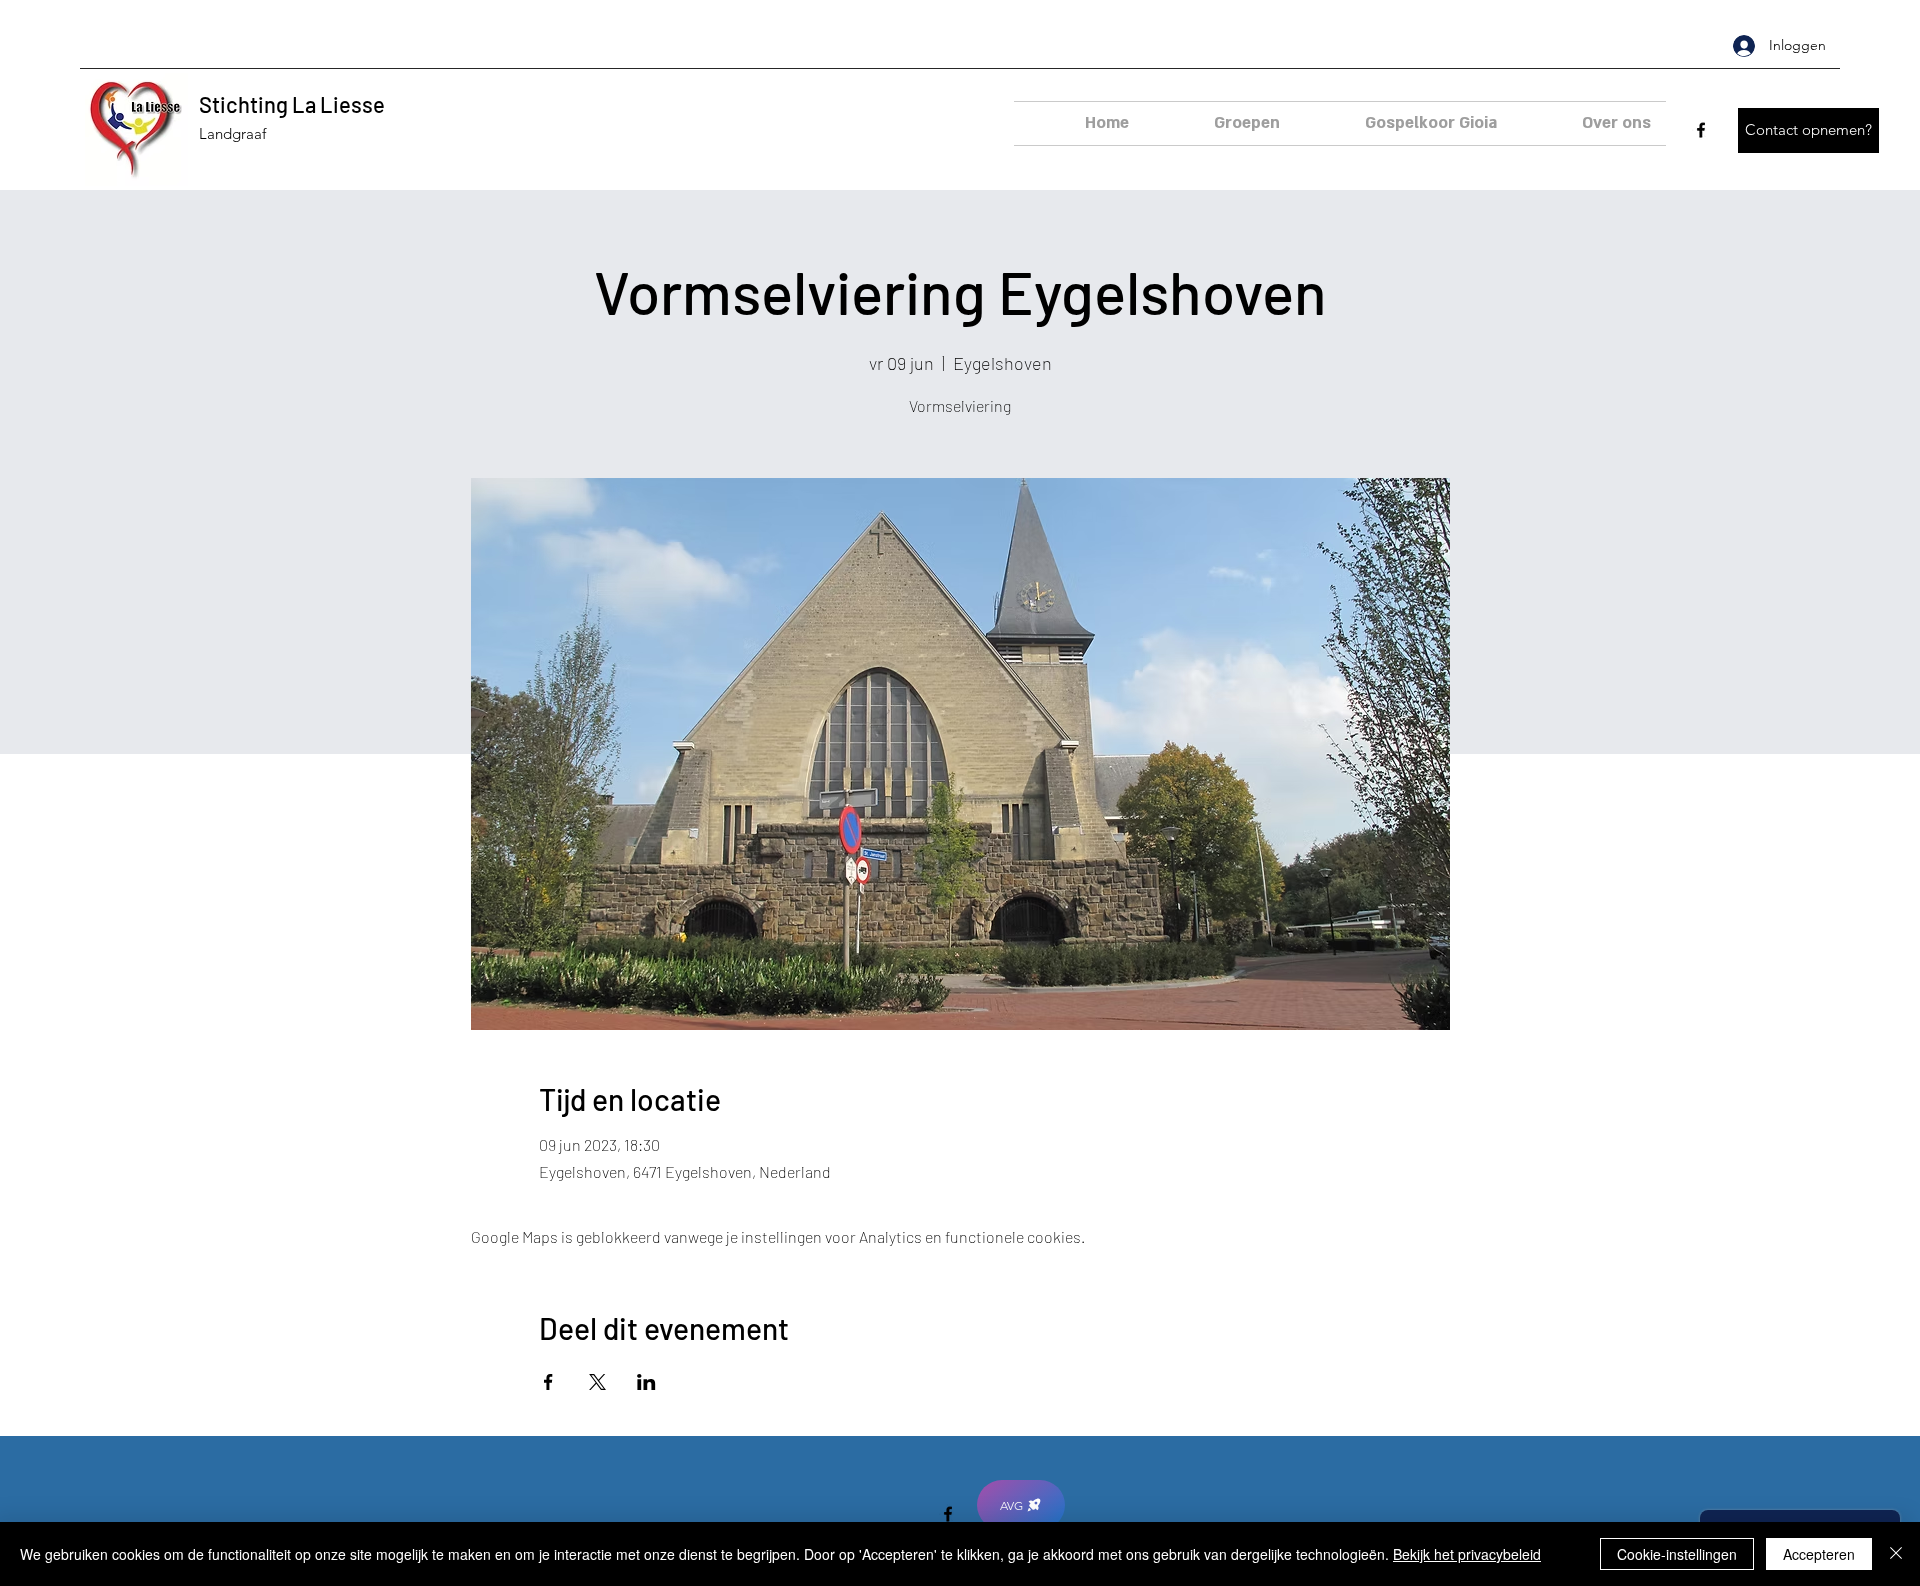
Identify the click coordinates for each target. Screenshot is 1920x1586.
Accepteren (1819, 1554)
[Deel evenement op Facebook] (548, 1382)
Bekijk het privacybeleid (1467, 1554)
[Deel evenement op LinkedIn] (646, 1382)
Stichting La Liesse (292, 104)
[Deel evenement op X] (597, 1382)
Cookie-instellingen (1677, 1554)
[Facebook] (1701, 130)
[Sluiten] (1896, 1554)
